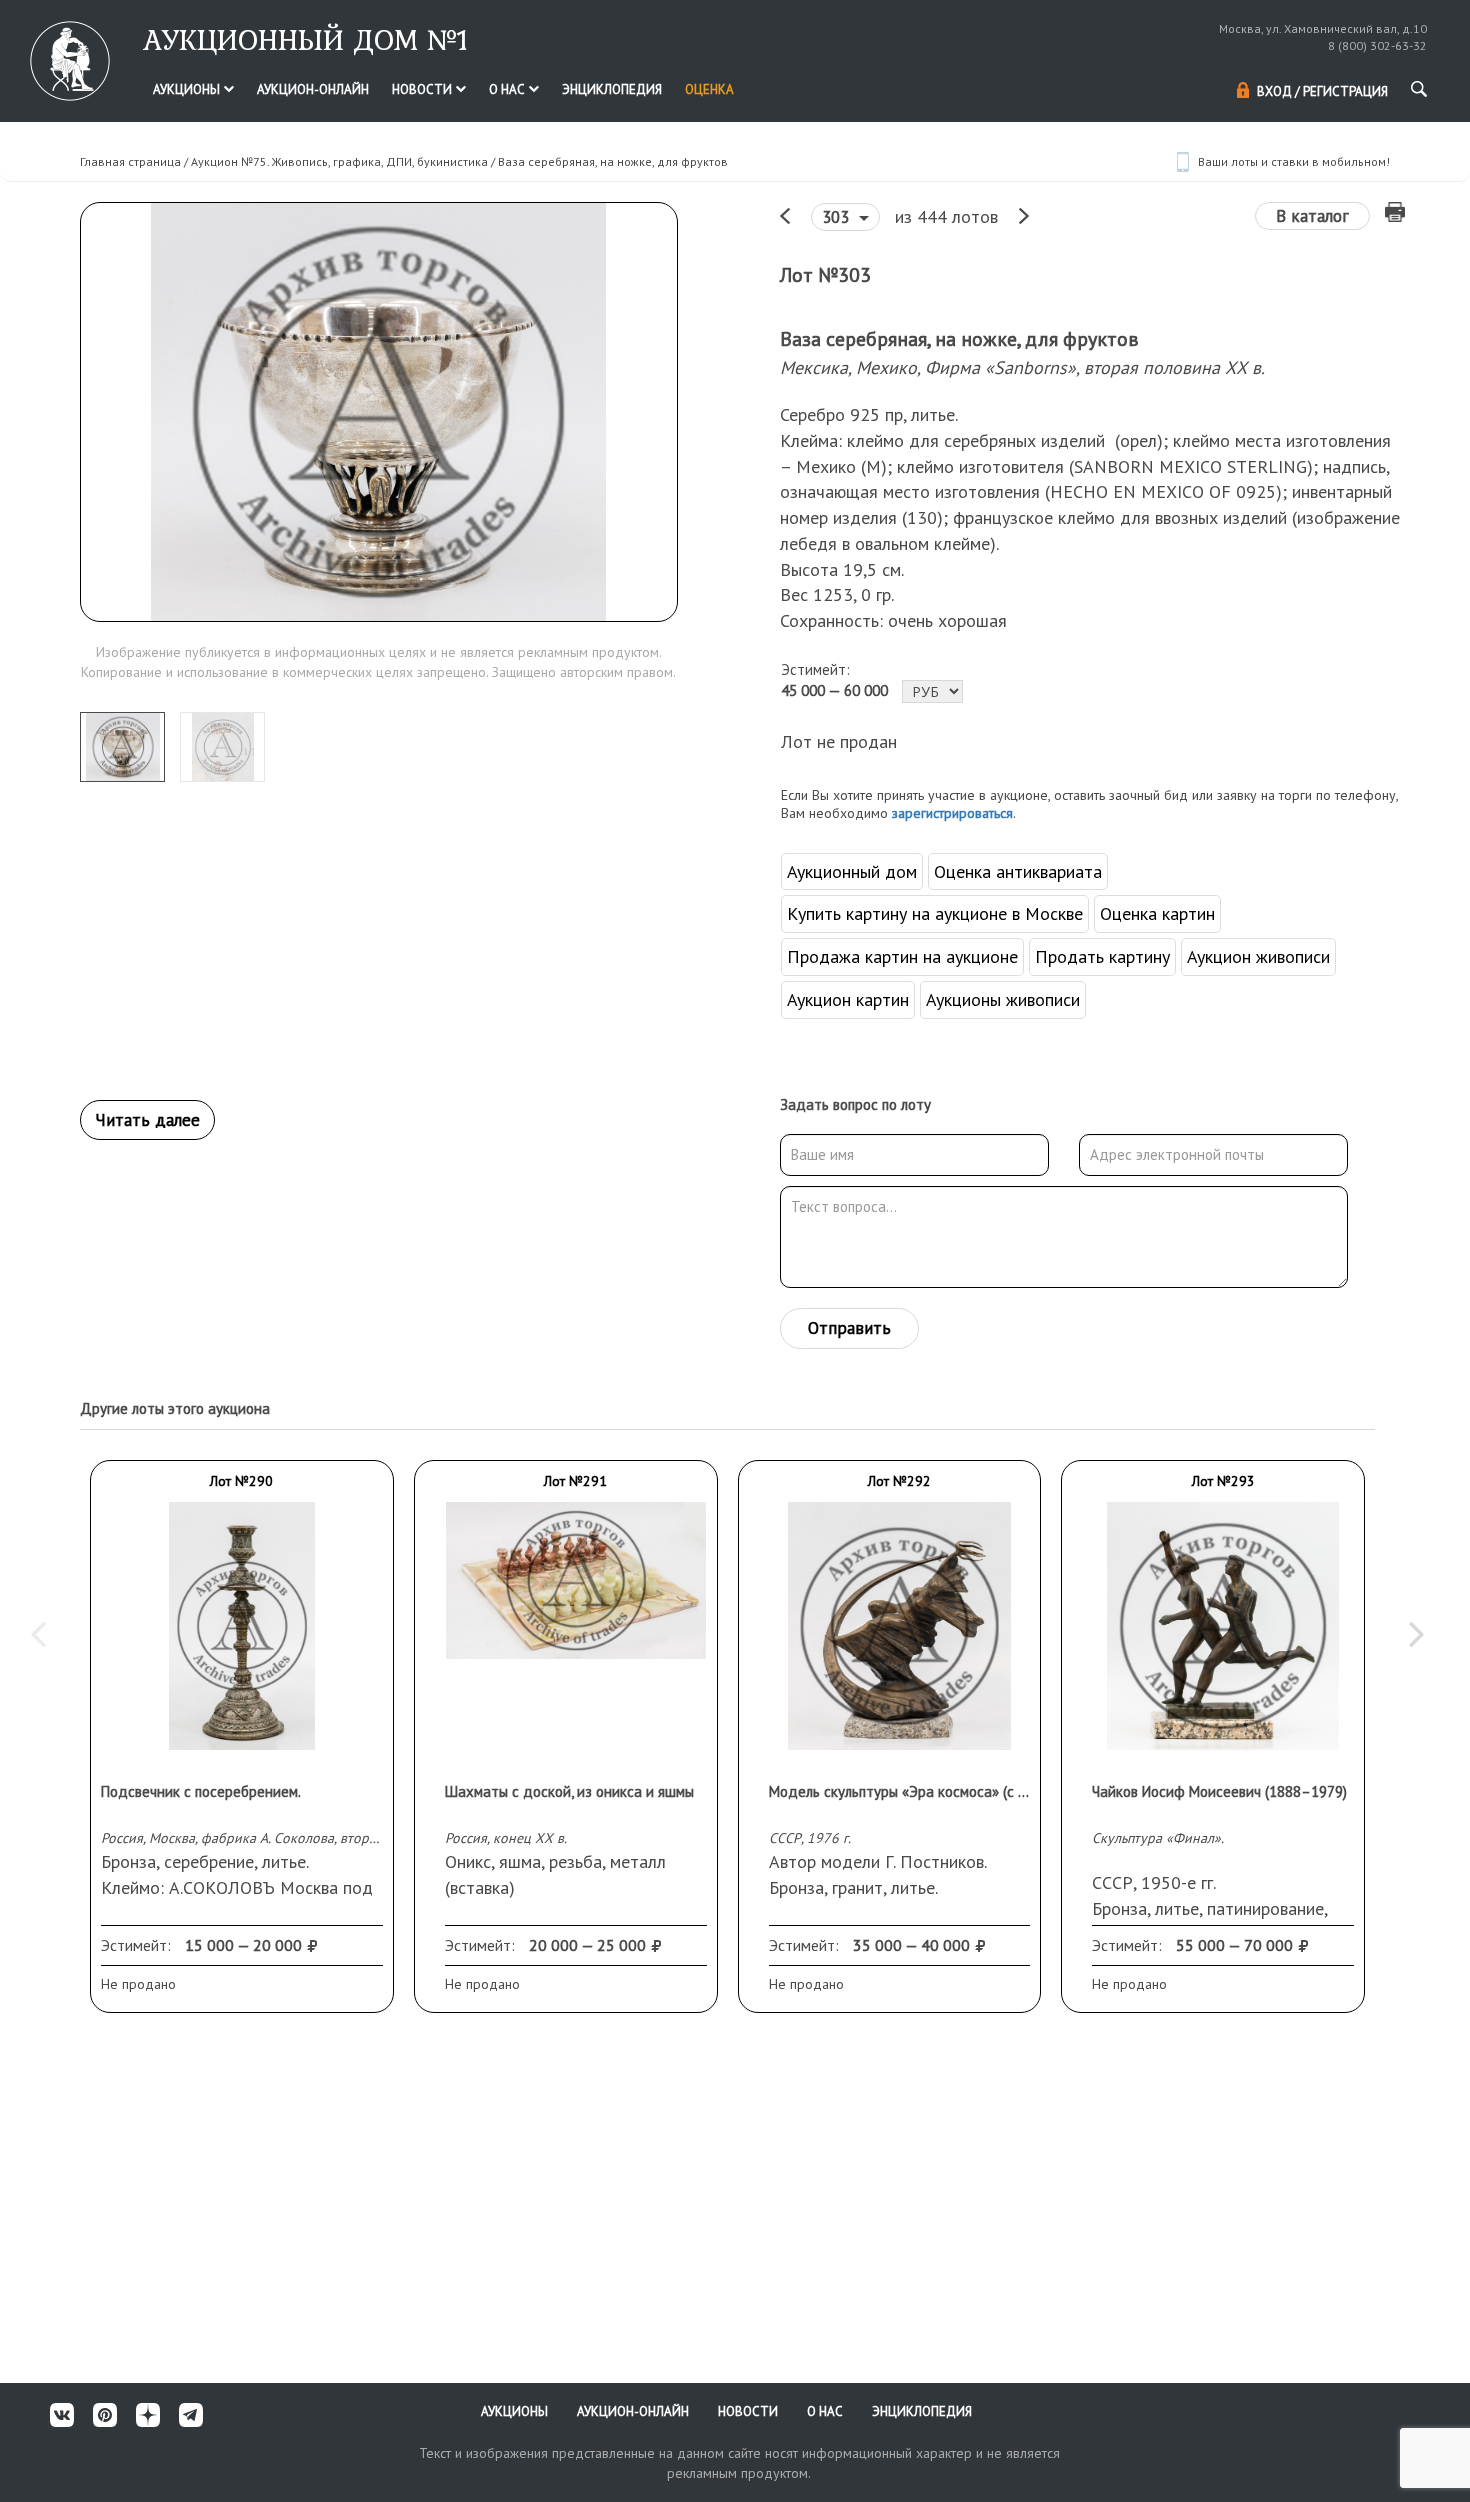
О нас (508, 89)
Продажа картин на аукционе (902, 956)
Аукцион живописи (1258, 956)
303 (838, 217)
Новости (423, 89)
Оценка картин (1157, 913)
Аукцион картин (848, 999)
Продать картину (1102, 956)
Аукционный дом (852, 871)
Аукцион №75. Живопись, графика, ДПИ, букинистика (339, 161)
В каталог (1312, 216)
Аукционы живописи (1003, 999)
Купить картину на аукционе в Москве (935, 913)
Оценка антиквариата (1018, 871)
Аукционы (188, 89)
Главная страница (130, 161)
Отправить (849, 1328)
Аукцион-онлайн (313, 89)
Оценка (709, 89)
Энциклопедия (612, 89)
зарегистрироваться (952, 813)
